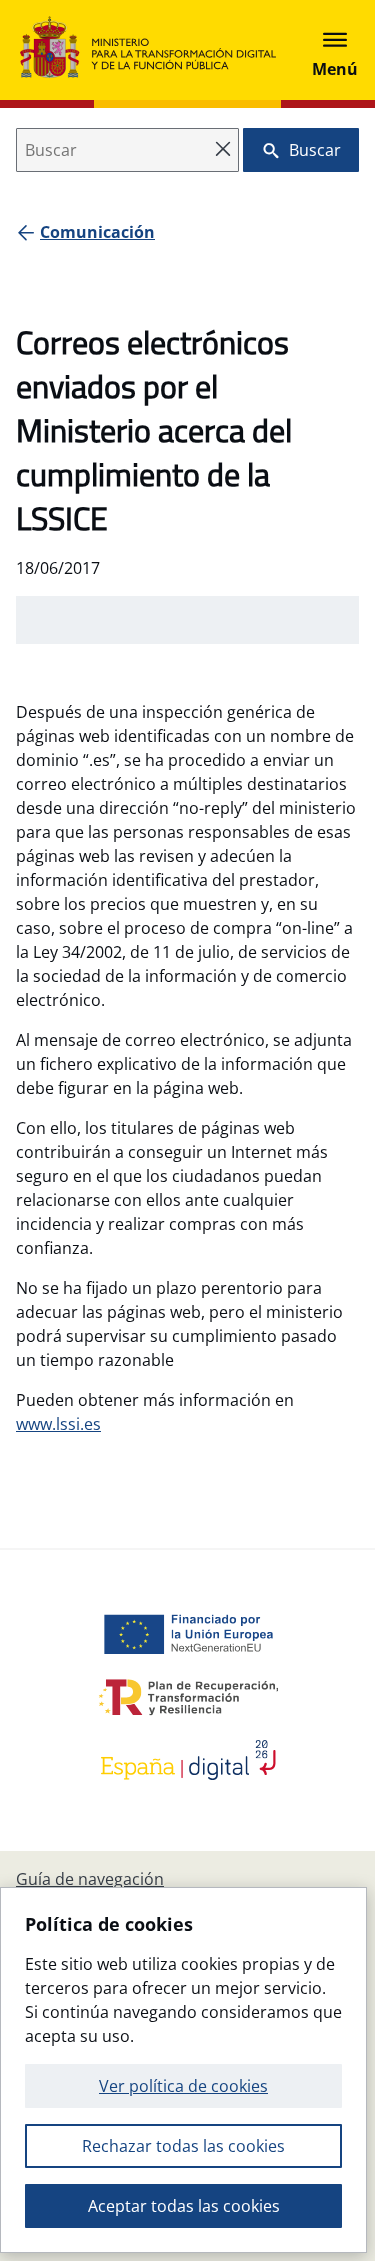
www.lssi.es (58, 1424)
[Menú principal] (335, 50)
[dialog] (183, 2070)
